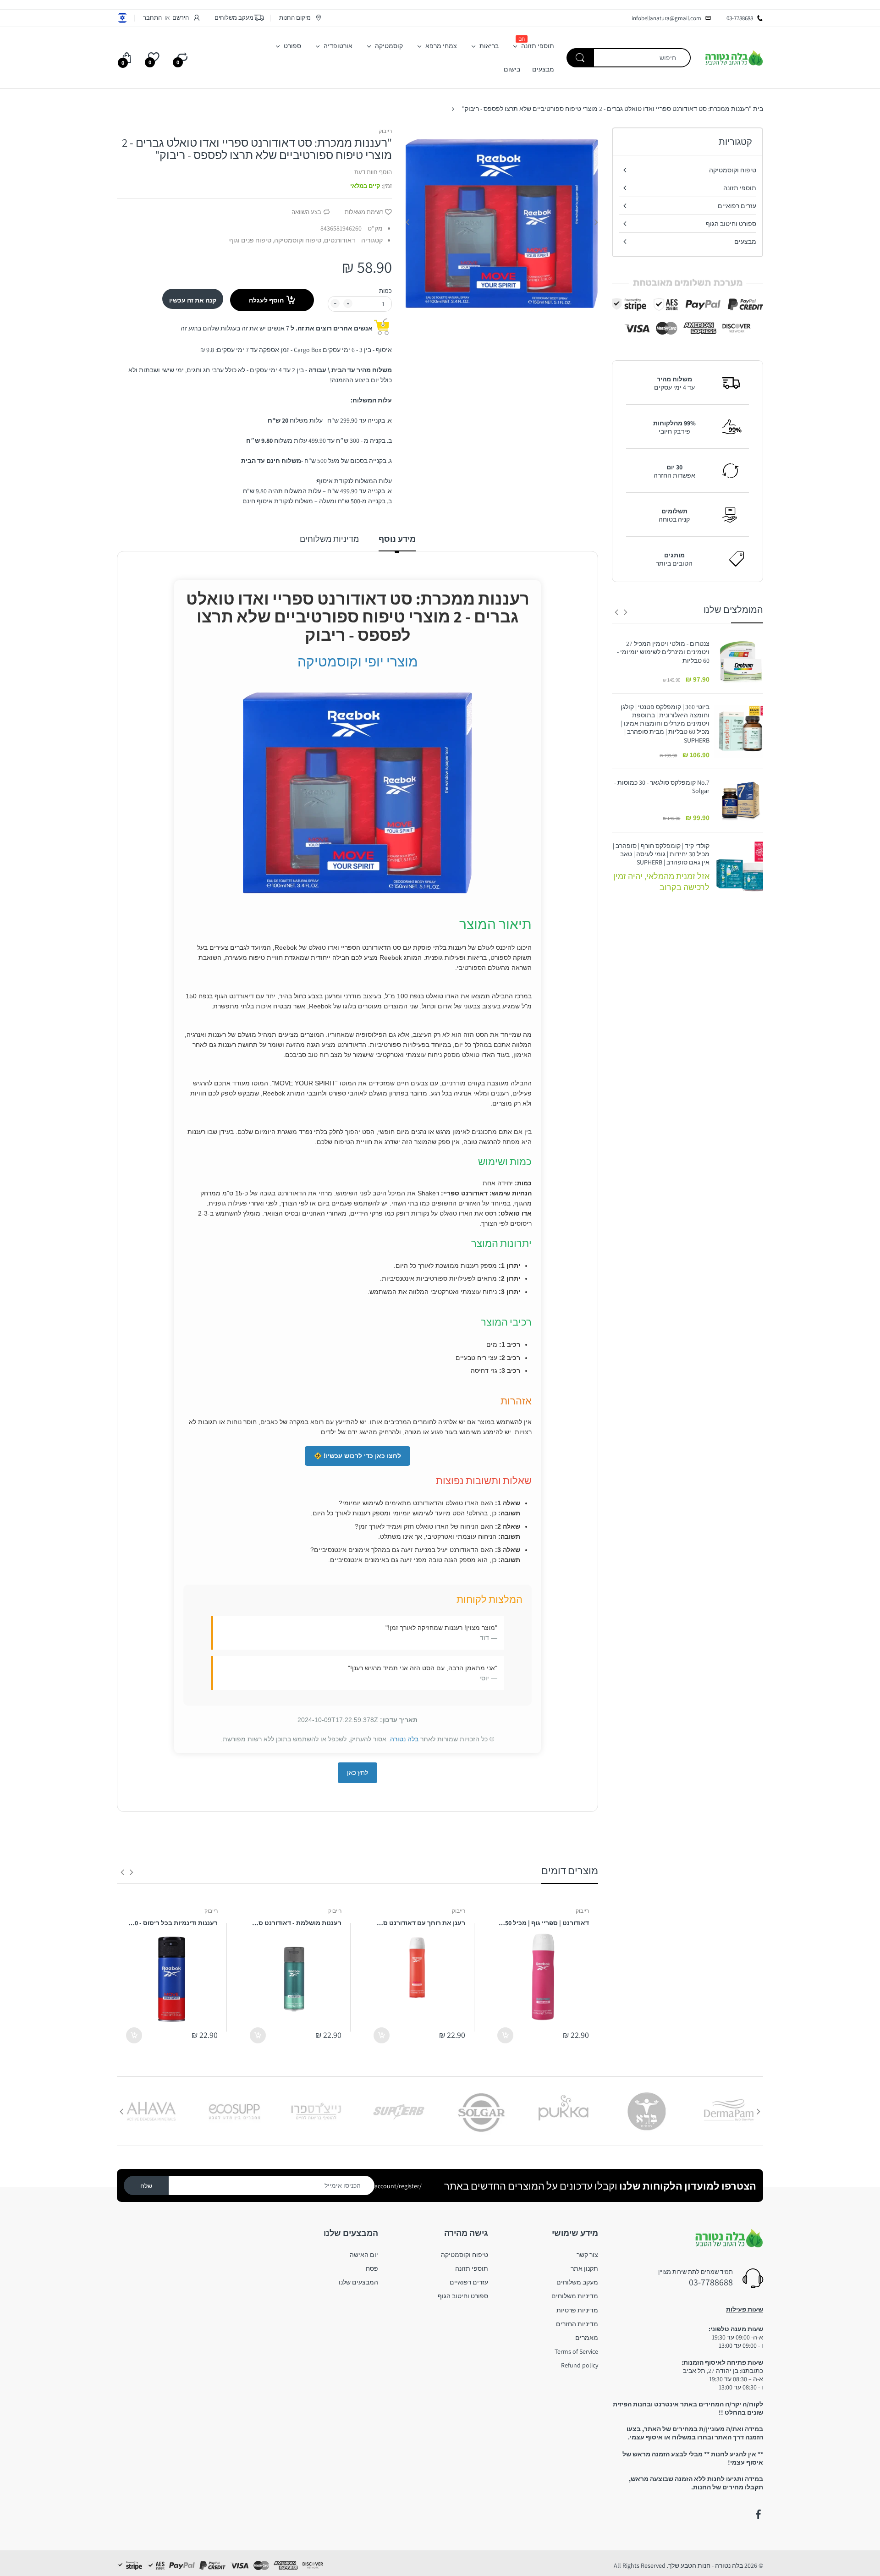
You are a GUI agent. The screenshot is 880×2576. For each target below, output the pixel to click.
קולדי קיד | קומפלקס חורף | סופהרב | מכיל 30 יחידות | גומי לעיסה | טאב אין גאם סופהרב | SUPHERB (661, 854)
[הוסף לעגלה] (505, 2035)
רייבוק (385, 131)
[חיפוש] (580, 58)
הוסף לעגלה (266, 300)
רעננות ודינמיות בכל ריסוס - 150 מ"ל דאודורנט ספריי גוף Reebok (172, 1923)
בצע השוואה (306, 212)
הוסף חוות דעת (373, 172)
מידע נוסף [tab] (397, 539)
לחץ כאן (357, 1772)
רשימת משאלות (364, 212)
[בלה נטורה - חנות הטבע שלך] (734, 57)
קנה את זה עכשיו (193, 300)
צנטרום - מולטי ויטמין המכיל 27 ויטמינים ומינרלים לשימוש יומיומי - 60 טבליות (663, 652)
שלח (146, 2186)
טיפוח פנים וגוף (250, 240)
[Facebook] (758, 2515)
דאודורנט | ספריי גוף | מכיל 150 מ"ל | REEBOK (543, 1923)
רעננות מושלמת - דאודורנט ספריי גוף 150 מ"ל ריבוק (296, 1923)
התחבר (152, 18)
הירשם (181, 18)
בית (758, 109)
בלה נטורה (404, 1739)
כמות (385, 291)
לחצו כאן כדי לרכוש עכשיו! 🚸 (357, 1456)
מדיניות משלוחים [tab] (329, 539)
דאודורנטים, (339, 240)
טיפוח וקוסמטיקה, (297, 240)
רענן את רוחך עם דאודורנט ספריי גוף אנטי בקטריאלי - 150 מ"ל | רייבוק (419, 1923)
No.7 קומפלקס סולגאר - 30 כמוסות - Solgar (662, 787)
